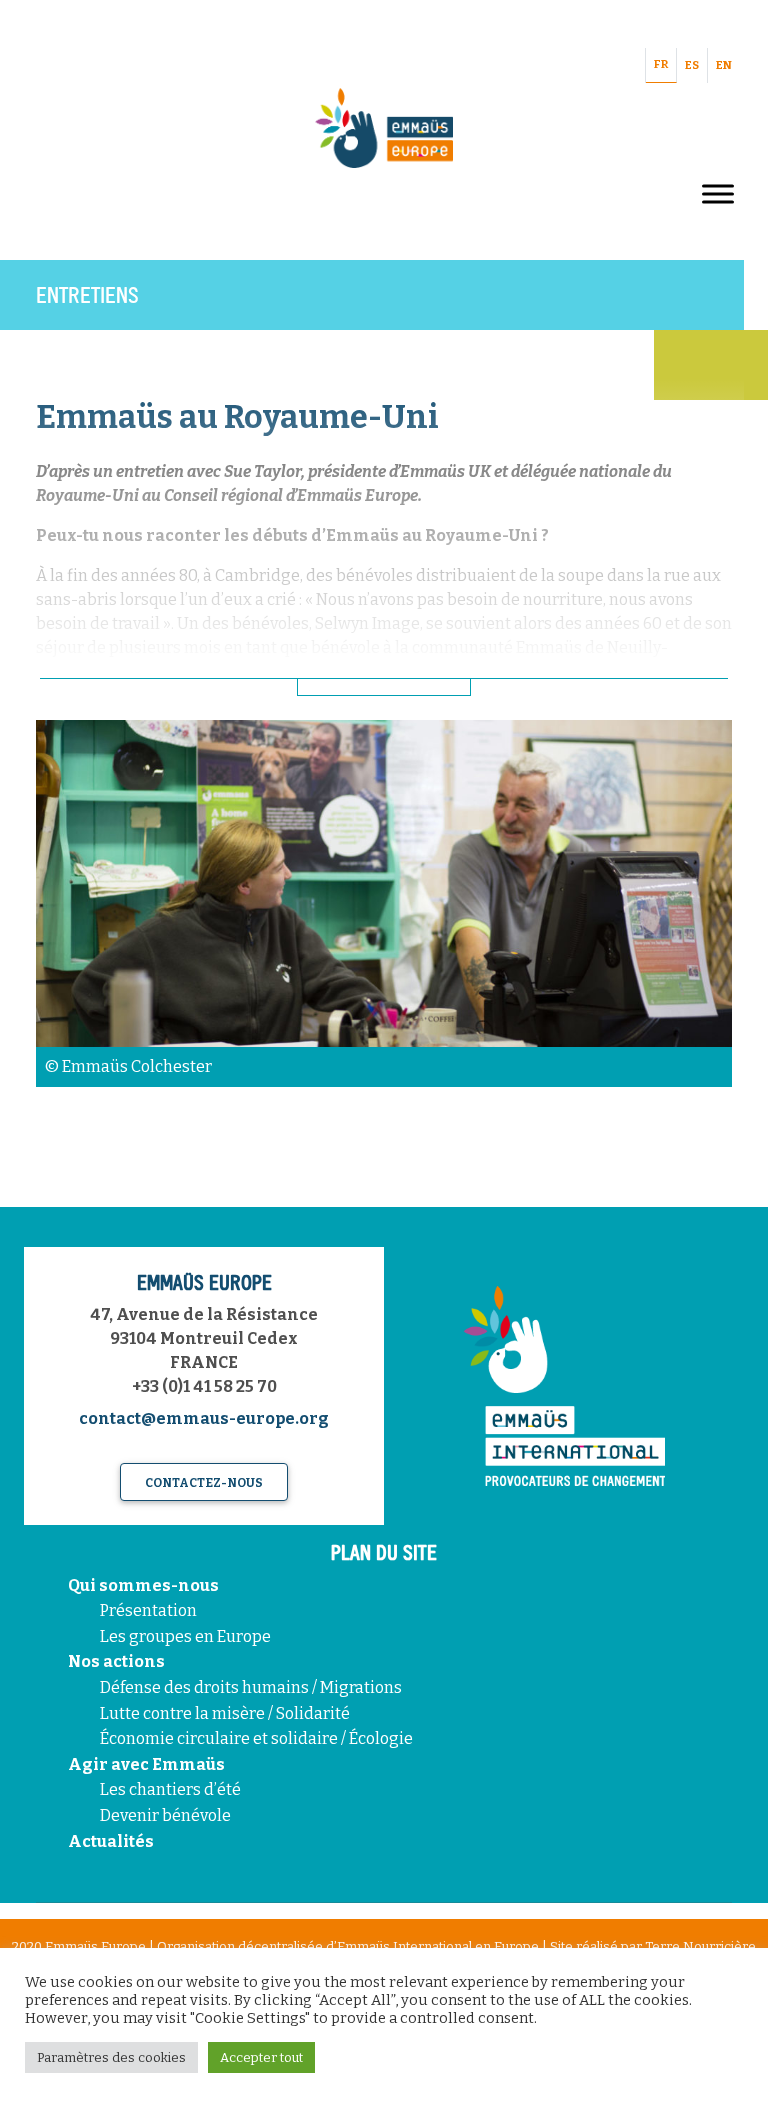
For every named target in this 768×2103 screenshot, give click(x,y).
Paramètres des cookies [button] (111, 2057)
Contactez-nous (204, 1483)
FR (661, 64)
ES (692, 65)
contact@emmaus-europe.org (204, 1418)
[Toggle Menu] (718, 193)
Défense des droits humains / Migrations (251, 1687)
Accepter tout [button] (261, 2057)
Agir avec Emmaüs (146, 1764)
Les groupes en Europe (185, 1636)
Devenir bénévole (165, 1815)
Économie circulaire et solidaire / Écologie (256, 1738)
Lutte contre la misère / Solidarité (225, 1713)
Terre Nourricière (700, 1946)
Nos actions (116, 1661)
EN (724, 65)
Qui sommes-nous (143, 1585)
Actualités (111, 1841)
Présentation (148, 1610)
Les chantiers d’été (170, 1789)
